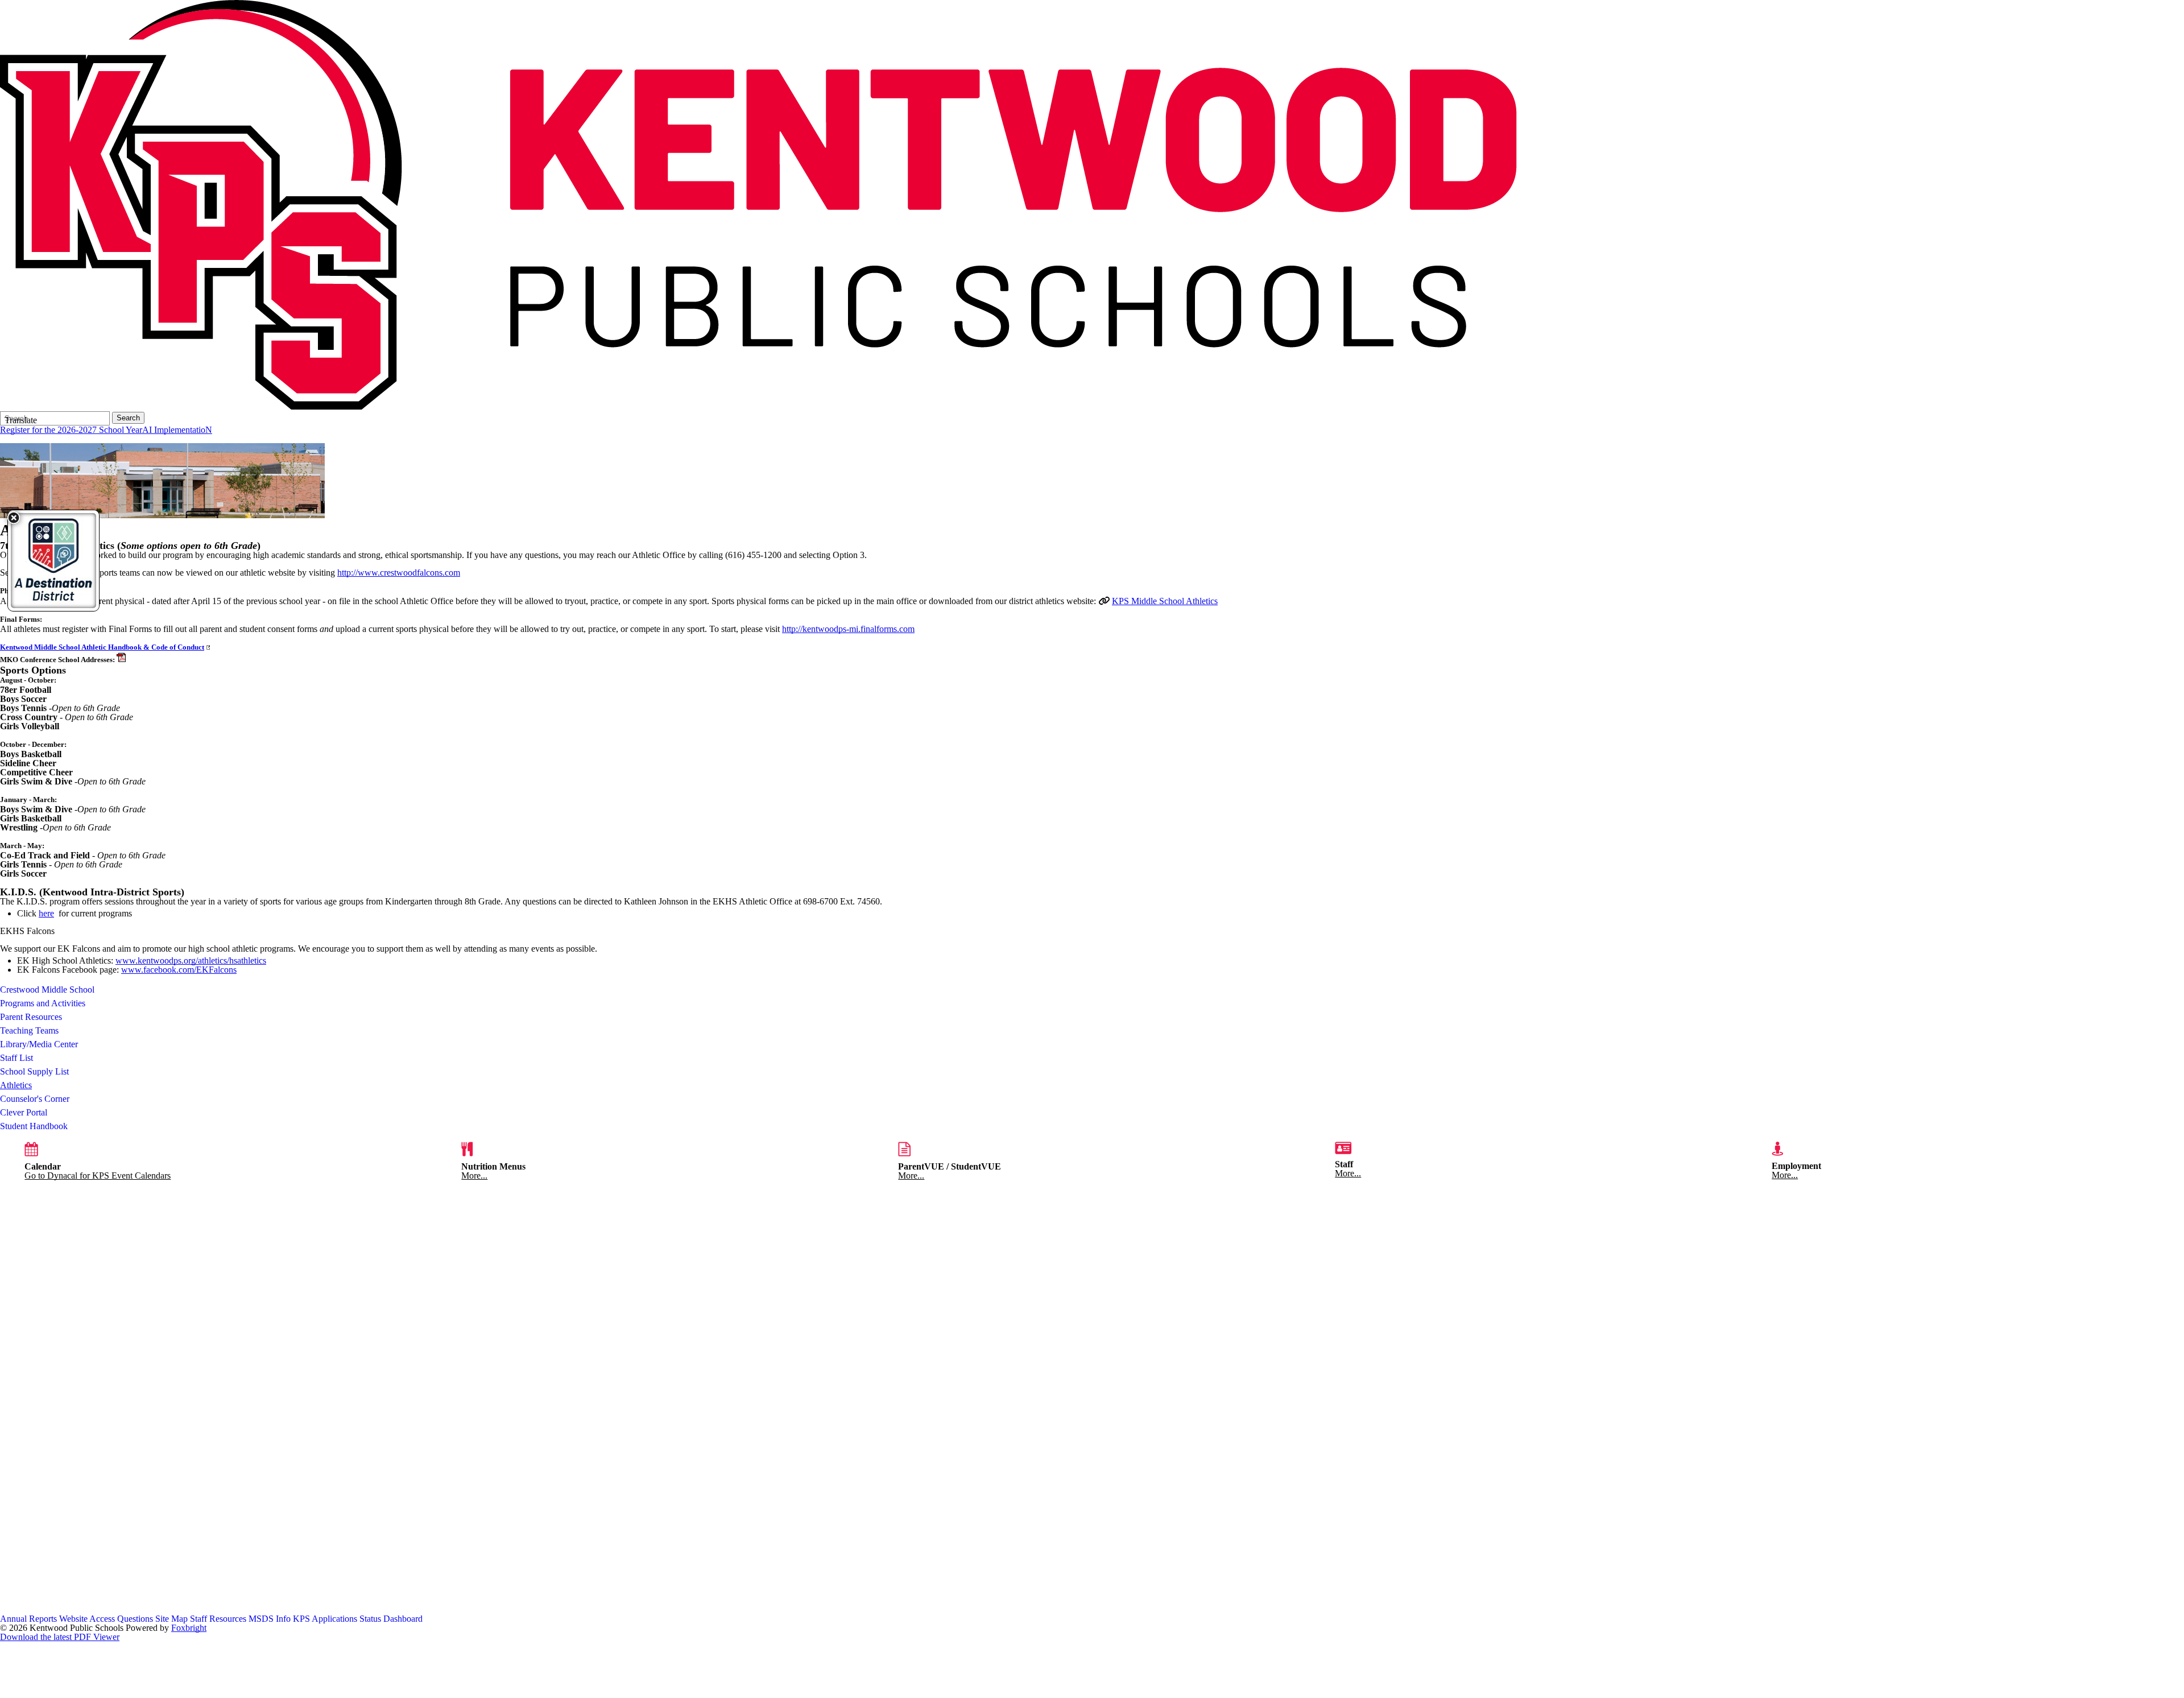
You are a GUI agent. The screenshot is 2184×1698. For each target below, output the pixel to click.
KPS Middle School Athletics (1165, 601)
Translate (21, 420)
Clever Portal (24, 1112)
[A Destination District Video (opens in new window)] (53, 561)
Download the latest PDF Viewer (60, 1637)
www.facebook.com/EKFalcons (179, 970)
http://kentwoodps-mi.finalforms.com (848, 629)
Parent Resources (31, 1017)
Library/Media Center (39, 1044)
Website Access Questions (106, 1619)
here (46, 913)
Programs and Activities (43, 1003)
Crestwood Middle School (47, 990)
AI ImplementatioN (177, 430)
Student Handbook (34, 1126)
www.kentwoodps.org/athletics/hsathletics (191, 960)
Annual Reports (28, 1619)
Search (128, 418)
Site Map (171, 1619)
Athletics (16, 1085)
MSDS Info (270, 1619)
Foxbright (189, 1628)
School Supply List (34, 1071)
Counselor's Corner (35, 1099)
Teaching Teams (29, 1030)
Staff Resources (218, 1619)
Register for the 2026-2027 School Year (71, 430)
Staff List (16, 1058)
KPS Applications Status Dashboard (358, 1619)
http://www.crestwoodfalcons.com (399, 573)
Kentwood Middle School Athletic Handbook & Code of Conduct (102, 647)
